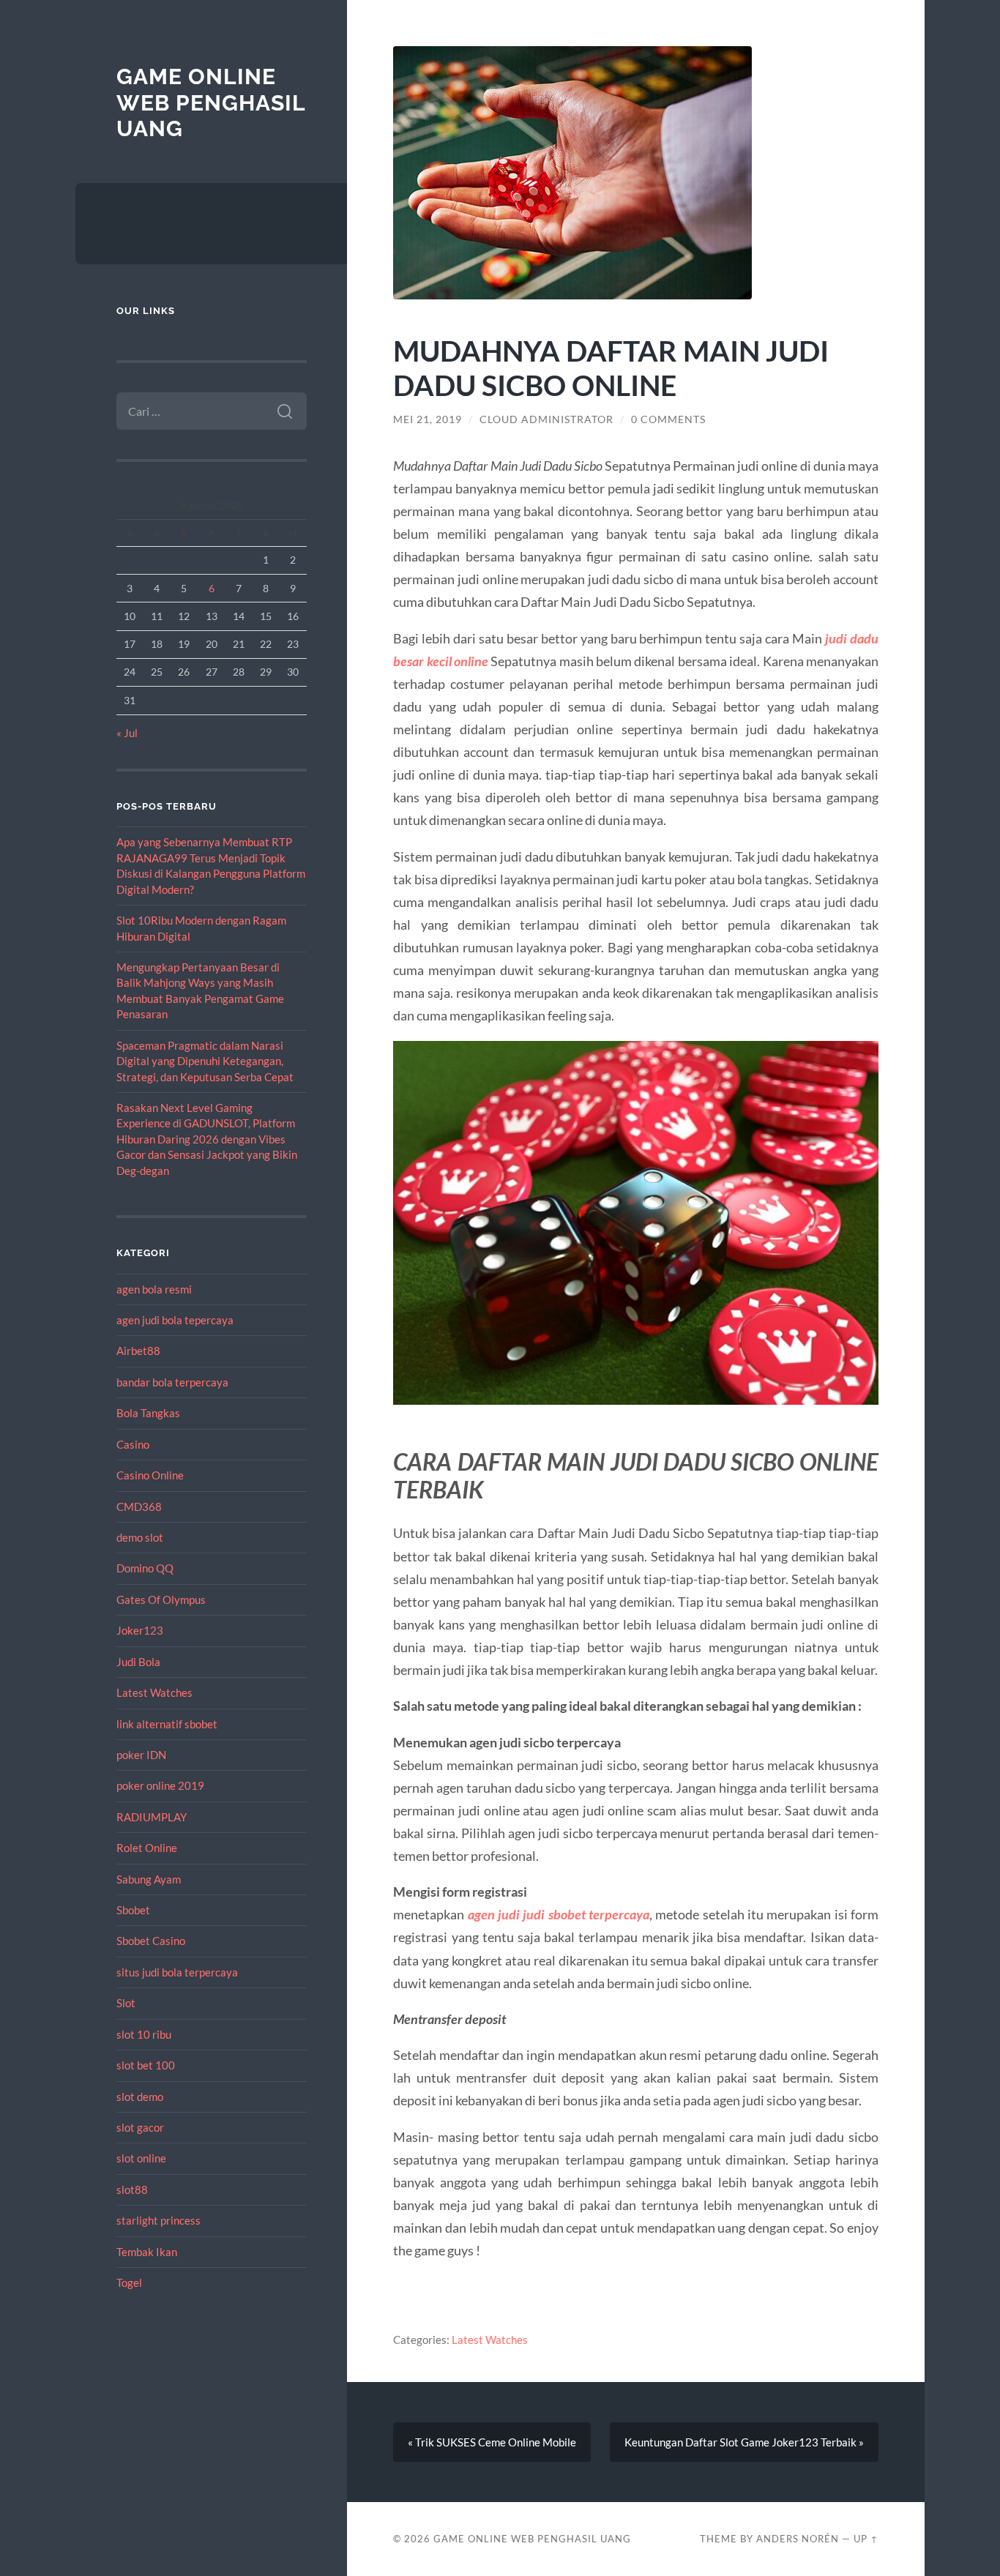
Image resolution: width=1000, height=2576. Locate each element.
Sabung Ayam (149, 1879)
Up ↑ (866, 2539)
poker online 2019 (160, 1785)
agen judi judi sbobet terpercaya (559, 1914)
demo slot (140, 1537)
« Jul (127, 733)
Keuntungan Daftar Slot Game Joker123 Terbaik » (744, 2442)
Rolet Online (147, 1848)
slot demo (140, 2097)
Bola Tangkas (148, 1413)
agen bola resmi (154, 1289)
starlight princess (158, 2220)
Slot (126, 2003)
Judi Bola (138, 1662)
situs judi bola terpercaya (177, 1972)
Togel (129, 2282)
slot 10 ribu (144, 2034)
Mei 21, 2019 (428, 419)
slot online (141, 2158)
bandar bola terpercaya (172, 1382)
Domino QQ (145, 1568)
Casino (133, 1444)
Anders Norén (798, 2539)
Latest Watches (154, 1692)
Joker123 (140, 1630)
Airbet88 (138, 1351)
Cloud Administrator (546, 419)
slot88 (132, 2189)
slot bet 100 (146, 2065)
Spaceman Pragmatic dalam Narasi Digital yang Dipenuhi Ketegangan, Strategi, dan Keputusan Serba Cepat (205, 1061)
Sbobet (133, 1910)
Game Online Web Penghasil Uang (211, 102)
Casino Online (150, 1475)
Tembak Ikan (147, 2252)
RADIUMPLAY (152, 1817)
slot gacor (140, 2127)
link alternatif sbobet (167, 1724)
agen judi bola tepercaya (175, 1320)
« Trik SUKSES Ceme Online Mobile (492, 2442)
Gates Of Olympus (161, 1599)
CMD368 (139, 1507)
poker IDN (141, 1755)
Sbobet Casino (151, 1941)
